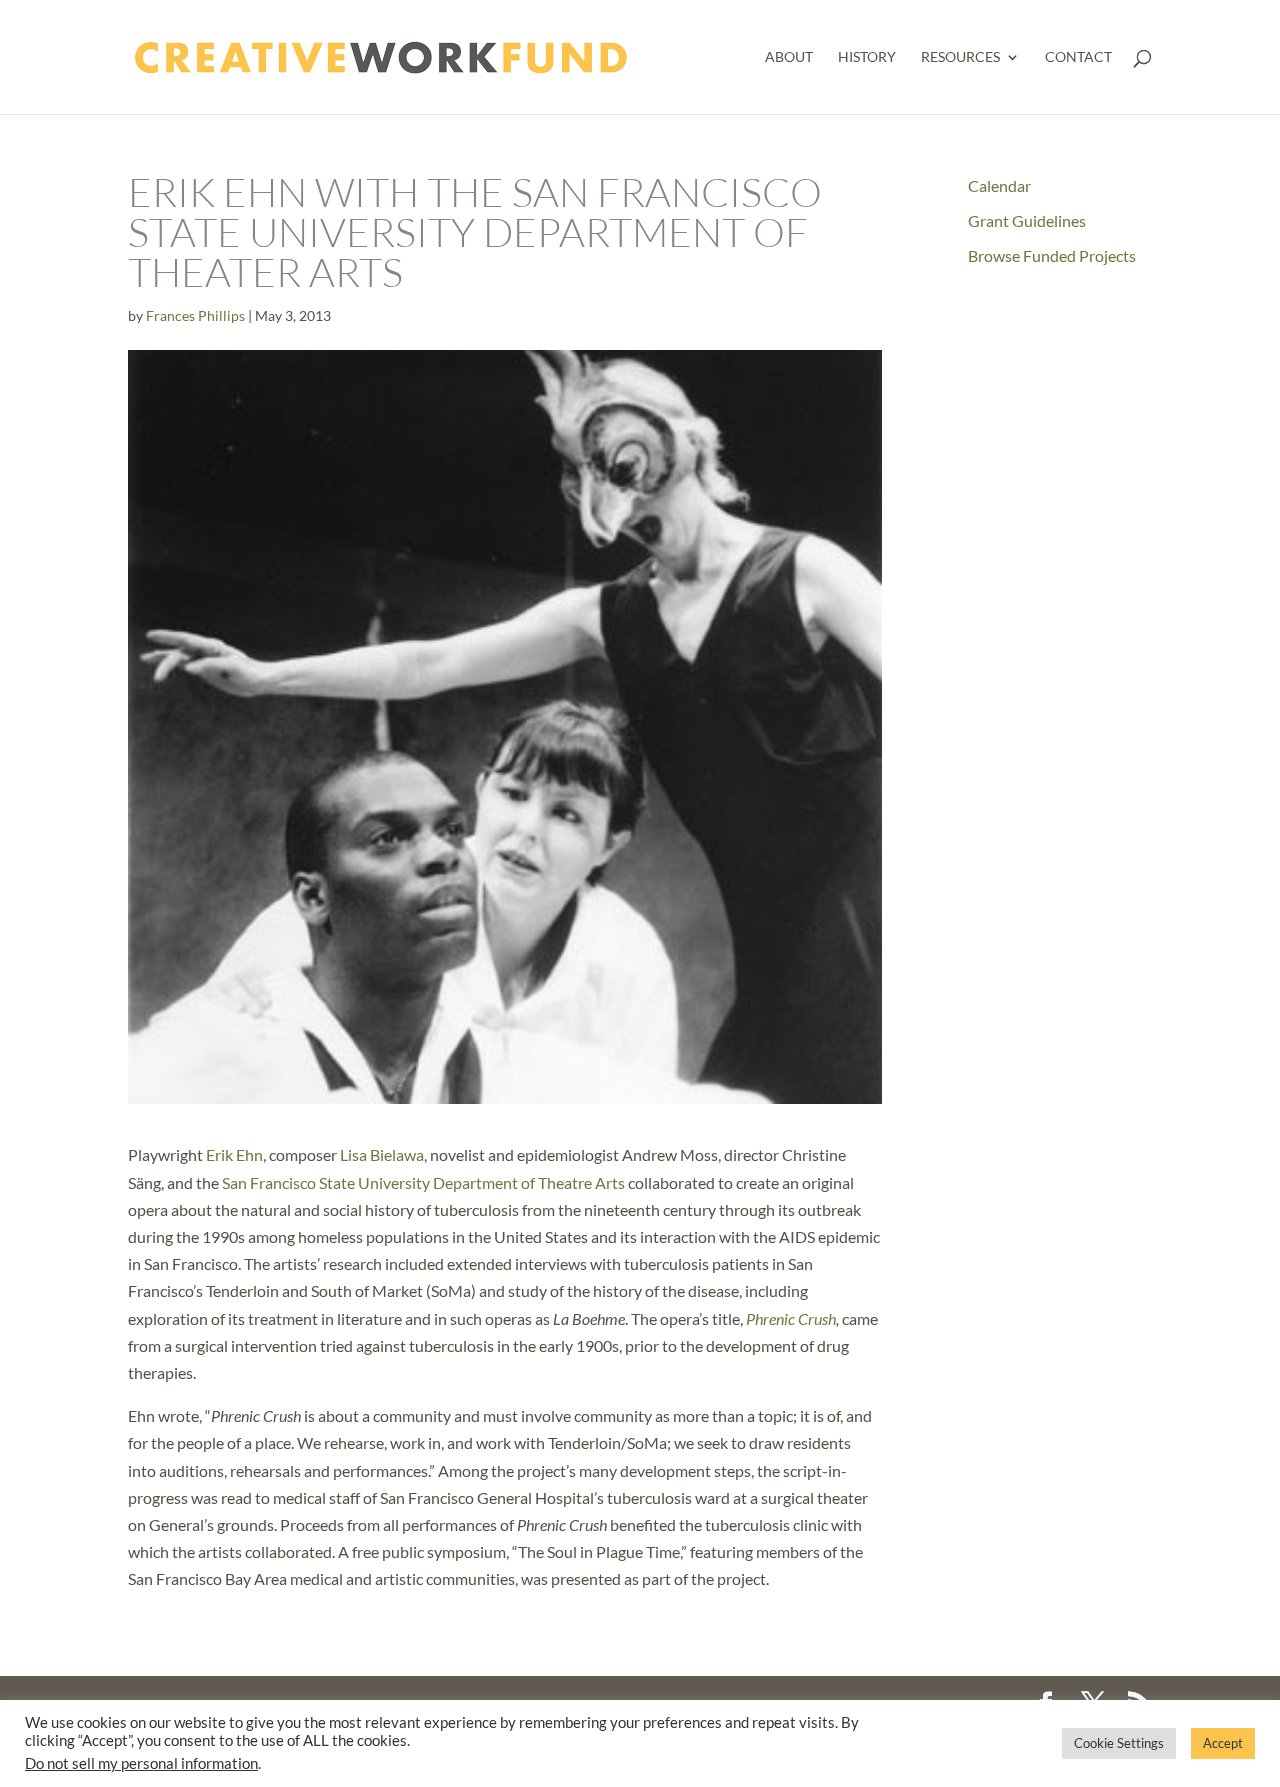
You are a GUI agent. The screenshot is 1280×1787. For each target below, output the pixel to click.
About (789, 57)
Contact (1078, 57)
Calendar (999, 185)
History (867, 57)
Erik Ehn (234, 1154)
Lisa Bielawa (382, 1154)
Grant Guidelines (1027, 220)
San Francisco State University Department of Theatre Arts (423, 1182)
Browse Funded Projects (1052, 255)
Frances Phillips (195, 315)
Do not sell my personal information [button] (141, 1763)
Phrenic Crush (791, 1318)
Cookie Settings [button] (1119, 1743)
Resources (960, 57)
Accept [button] (1223, 1743)
